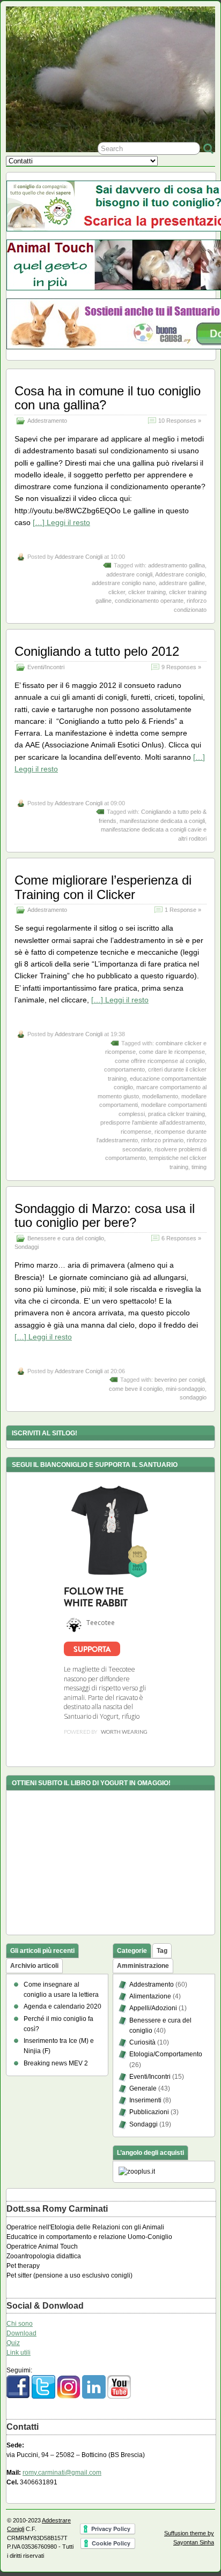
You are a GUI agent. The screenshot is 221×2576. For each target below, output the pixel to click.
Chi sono (20, 2324)
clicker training (147, 592)
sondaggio (193, 1397)
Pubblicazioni (149, 2112)
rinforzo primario (162, 1140)
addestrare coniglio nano (124, 583)
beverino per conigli (180, 1380)
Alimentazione (150, 1996)
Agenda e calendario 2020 (62, 2006)
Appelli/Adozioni (153, 2008)
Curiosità (142, 2042)
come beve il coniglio (136, 1389)
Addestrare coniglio (180, 574)
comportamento (124, 1069)
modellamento (160, 1096)
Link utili (19, 2353)
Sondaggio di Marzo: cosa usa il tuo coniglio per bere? (105, 1215)
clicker (117, 592)
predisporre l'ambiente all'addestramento (153, 1122)
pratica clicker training (176, 1114)
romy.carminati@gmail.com (62, 2473)
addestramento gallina (176, 565)
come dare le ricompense (172, 1052)
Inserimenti (145, 2100)
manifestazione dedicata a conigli (162, 821)
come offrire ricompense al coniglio (160, 1061)
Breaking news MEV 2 (56, 2063)
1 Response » (183, 910)
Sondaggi (27, 1247)
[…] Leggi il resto (61, 522)
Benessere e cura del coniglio (66, 1238)
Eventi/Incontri (46, 667)
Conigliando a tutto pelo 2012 (97, 651)
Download (21, 2333)
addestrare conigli (129, 574)
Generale (143, 2088)
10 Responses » (180, 421)
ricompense (136, 1132)
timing (199, 1167)
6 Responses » (181, 1238)
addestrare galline (182, 583)
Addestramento (47, 421)
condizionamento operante (149, 601)
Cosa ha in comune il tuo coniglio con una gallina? (108, 398)
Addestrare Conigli (79, 557)
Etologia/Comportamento (166, 2054)
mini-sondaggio (185, 1389)
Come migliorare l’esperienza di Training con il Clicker (103, 887)
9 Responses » (181, 667)
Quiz (13, 2343)
